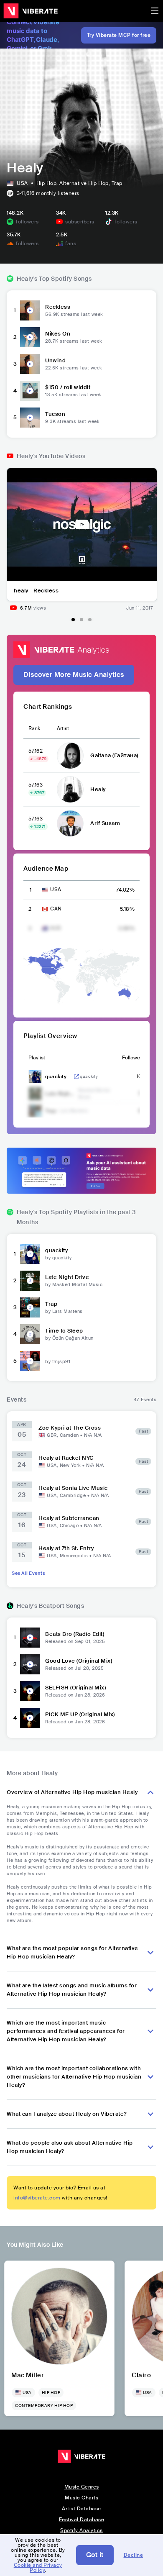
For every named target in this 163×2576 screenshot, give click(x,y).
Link (76, 1077)
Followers (133, 1058)
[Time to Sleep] (30, 1334)
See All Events (28, 1573)
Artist (63, 728)
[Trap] (30, 1307)
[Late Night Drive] (30, 1281)
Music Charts (81, 2498)
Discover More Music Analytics (74, 675)
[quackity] (30, 1254)
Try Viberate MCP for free (119, 35)
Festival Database (82, 2520)
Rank (34, 728)
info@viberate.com (37, 2198)
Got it (95, 2555)
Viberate (31, 11)
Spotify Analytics (81, 2530)
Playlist (37, 1058)
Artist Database (81, 2509)
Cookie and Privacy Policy (38, 2568)
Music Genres (82, 2487)
